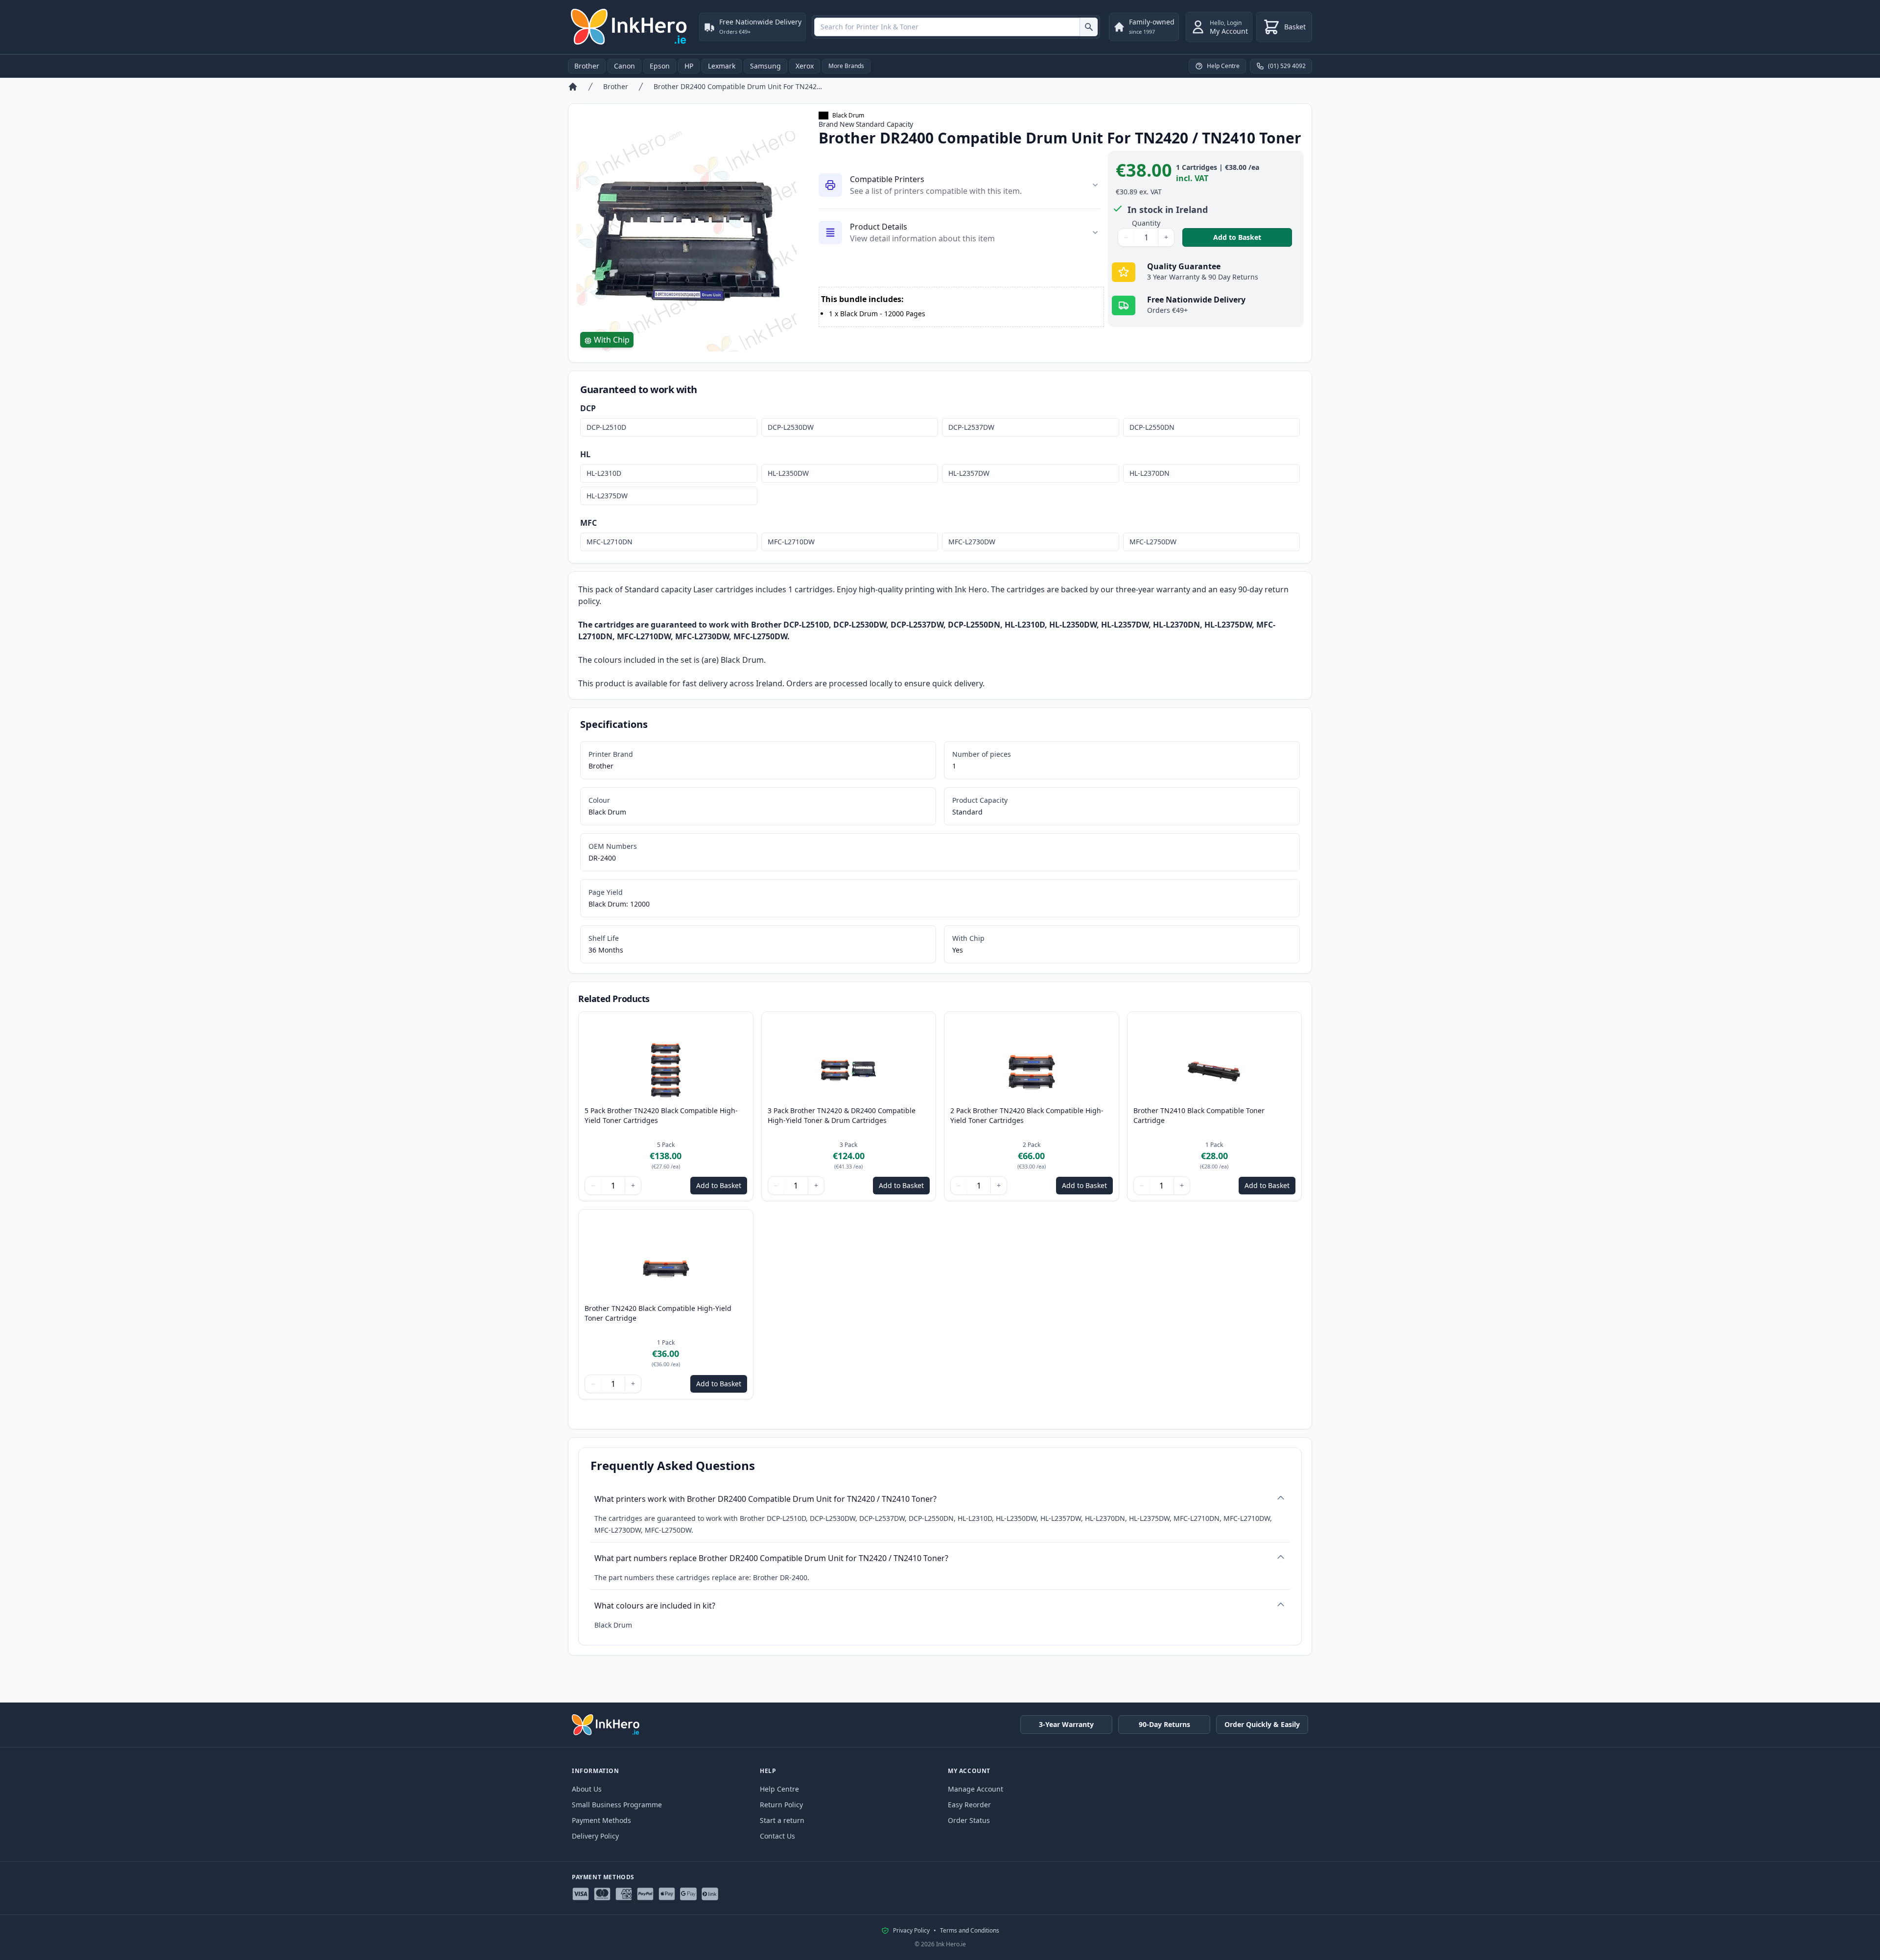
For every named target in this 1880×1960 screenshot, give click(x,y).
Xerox (805, 66)
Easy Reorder (969, 1805)
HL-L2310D (604, 473)
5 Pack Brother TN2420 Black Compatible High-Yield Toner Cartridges (661, 1115)
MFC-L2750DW (1153, 542)
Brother (587, 66)
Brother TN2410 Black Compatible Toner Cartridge (1199, 1115)
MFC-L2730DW (972, 542)
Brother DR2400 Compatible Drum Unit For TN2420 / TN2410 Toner (739, 86)
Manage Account (975, 1789)
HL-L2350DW (788, 473)
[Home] (573, 87)
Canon (624, 66)
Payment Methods (601, 1820)
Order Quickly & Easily (1262, 1724)
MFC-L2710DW (791, 542)
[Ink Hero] (630, 27)
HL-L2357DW (969, 473)
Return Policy (781, 1805)
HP (689, 66)
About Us (587, 1789)
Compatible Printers (887, 179)
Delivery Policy (595, 1836)
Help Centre (779, 1789)
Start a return (782, 1820)
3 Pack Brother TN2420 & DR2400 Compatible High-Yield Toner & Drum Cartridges (842, 1115)
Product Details (879, 227)
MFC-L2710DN (610, 542)
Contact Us (777, 1836)
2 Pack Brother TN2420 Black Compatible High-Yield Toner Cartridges (1027, 1115)
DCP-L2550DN (1152, 427)
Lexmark (722, 66)
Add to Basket (1253, 237)
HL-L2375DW (607, 496)
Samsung (765, 66)
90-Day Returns (1164, 1724)
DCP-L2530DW (791, 427)
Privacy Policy (911, 1931)
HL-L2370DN (1150, 473)
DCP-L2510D (606, 427)
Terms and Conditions (970, 1931)
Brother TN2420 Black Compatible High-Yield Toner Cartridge (658, 1313)
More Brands (846, 66)
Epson (660, 66)
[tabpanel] (688, 241)
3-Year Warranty (1066, 1724)
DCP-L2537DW (971, 427)
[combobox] (956, 27)
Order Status (969, 1820)
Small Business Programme (617, 1805)
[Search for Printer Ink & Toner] (1089, 27)
